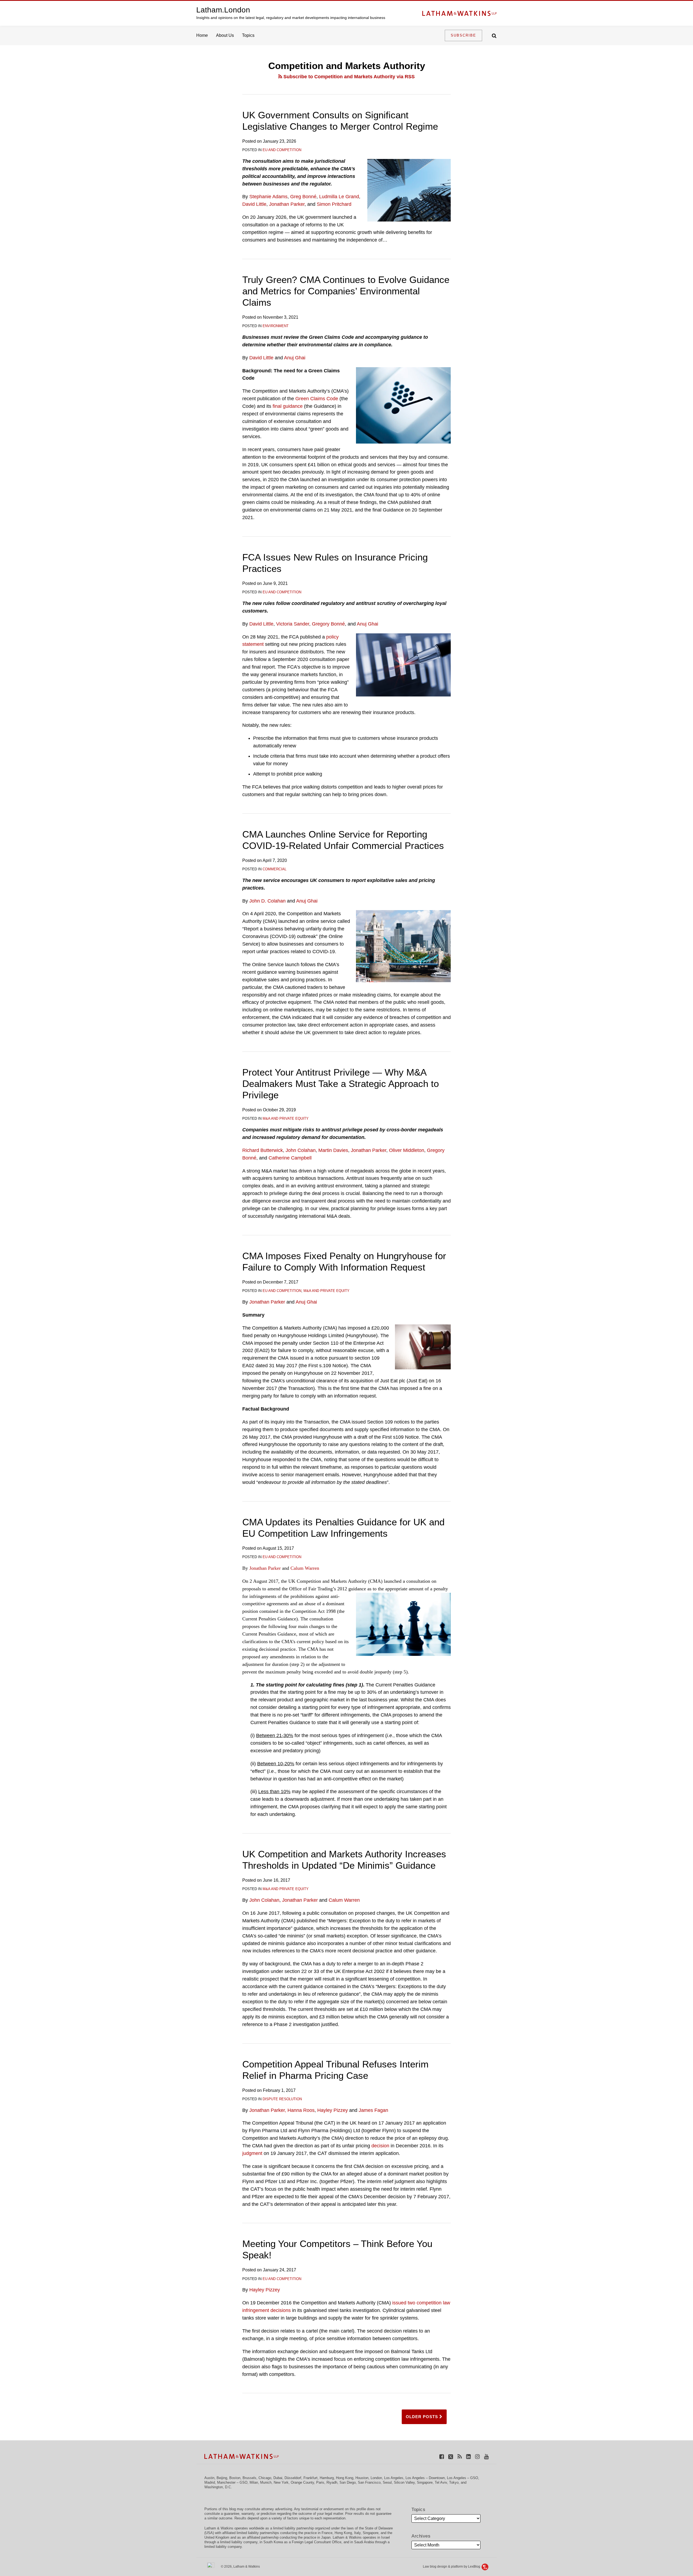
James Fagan (373, 2110)
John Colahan (301, 1150)
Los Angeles (394, 2478)
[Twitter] (451, 2456)
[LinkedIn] (468, 2456)
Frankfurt (310, 2478)
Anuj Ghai (295, 358)
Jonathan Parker (287, 204)
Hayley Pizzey (333, 2110)
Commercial (274, 869)
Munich (266, 2482)
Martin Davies (333, 1150)
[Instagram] (477, 2456)
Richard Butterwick (263, 1150)
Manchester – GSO (232, 2482)
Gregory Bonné (328, 624)
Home (202, 35)
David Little (254, 204)
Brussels (249, 2478)
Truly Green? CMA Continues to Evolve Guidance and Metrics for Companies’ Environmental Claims (346, 291)
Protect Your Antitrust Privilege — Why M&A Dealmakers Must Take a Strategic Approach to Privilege (341, 1084)
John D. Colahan (267, 901)
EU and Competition (282, 150)
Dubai (278, 2478)
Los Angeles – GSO (462, 2478)
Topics (248, 35)
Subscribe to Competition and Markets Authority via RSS (348, 77)
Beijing (222, 2478)
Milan (254, 2482)
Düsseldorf (293, 2478)
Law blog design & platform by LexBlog (452, 2567)
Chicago (265, 2478)
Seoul (387, 2482)
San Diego (348, 2482)
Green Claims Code (317, 399)
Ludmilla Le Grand (339, 197)
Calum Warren (305, 1568)
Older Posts (423, 2417)
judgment (252, 2153)
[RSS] (460, 2456)
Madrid (210, 2482)
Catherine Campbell (290, 1158)
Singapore (425, 2482)
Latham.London (223, 10)
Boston (235, 2478)
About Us (225, 35)
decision (380, 2146)
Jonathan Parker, (268, 2110)
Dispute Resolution (282, 2099)
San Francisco (369, 2482)
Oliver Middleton (407, 1150)
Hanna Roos (301, 2110)
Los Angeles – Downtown (425, 2478)
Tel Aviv (441, 2482)
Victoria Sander (293, 624)
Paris (320, 2482)
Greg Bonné (303, 197)
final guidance (288, 406)
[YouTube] (486, 2456)
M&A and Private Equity (286, 1118)
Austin (209, 2478)
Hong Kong (345, 2478)
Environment (276, 326)
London (376, 2478)
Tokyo (454, 2482)
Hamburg (327, 2478)
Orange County (302, 2482)
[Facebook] (442, 2456)
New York (281, 2482)
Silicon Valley (404, 2482)
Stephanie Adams (268, 197)
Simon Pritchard (334, 204)
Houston (362, 2478)
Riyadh (332, 2482)
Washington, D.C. (218, 2487)
